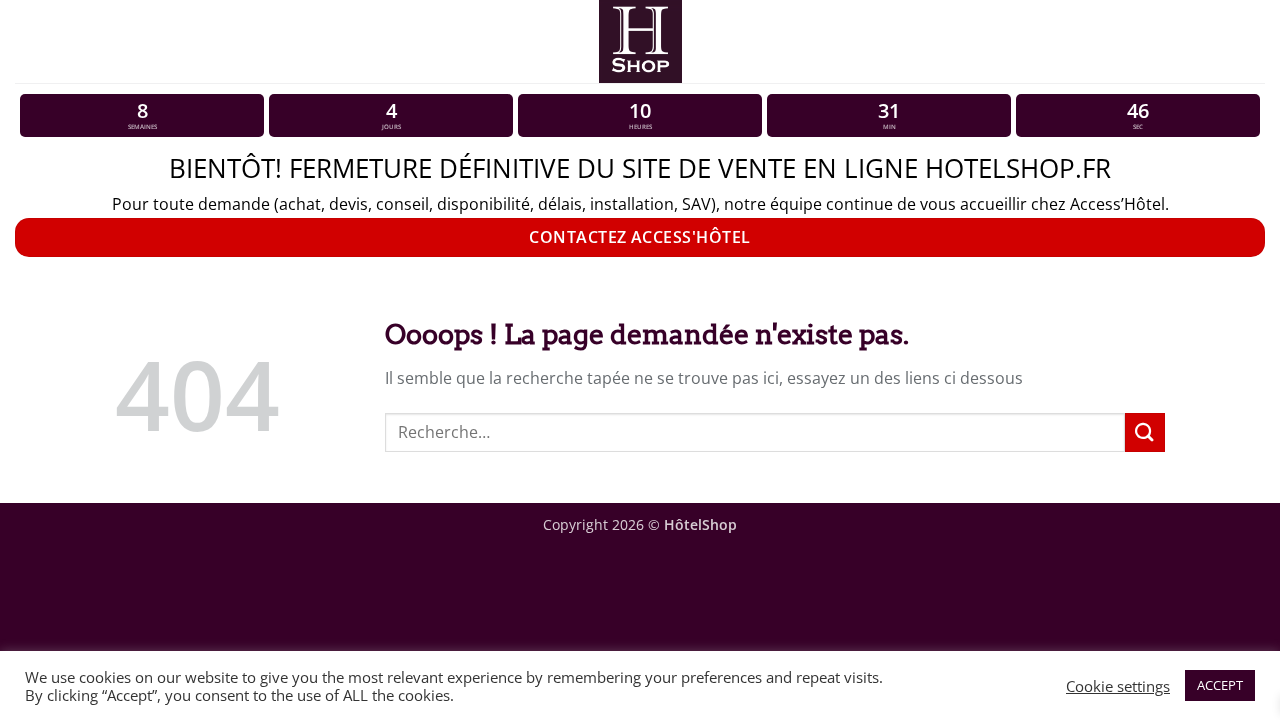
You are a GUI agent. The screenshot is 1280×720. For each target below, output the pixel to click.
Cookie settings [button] (1118, 686)
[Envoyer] (1145, 432)
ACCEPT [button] (1220, 685)
